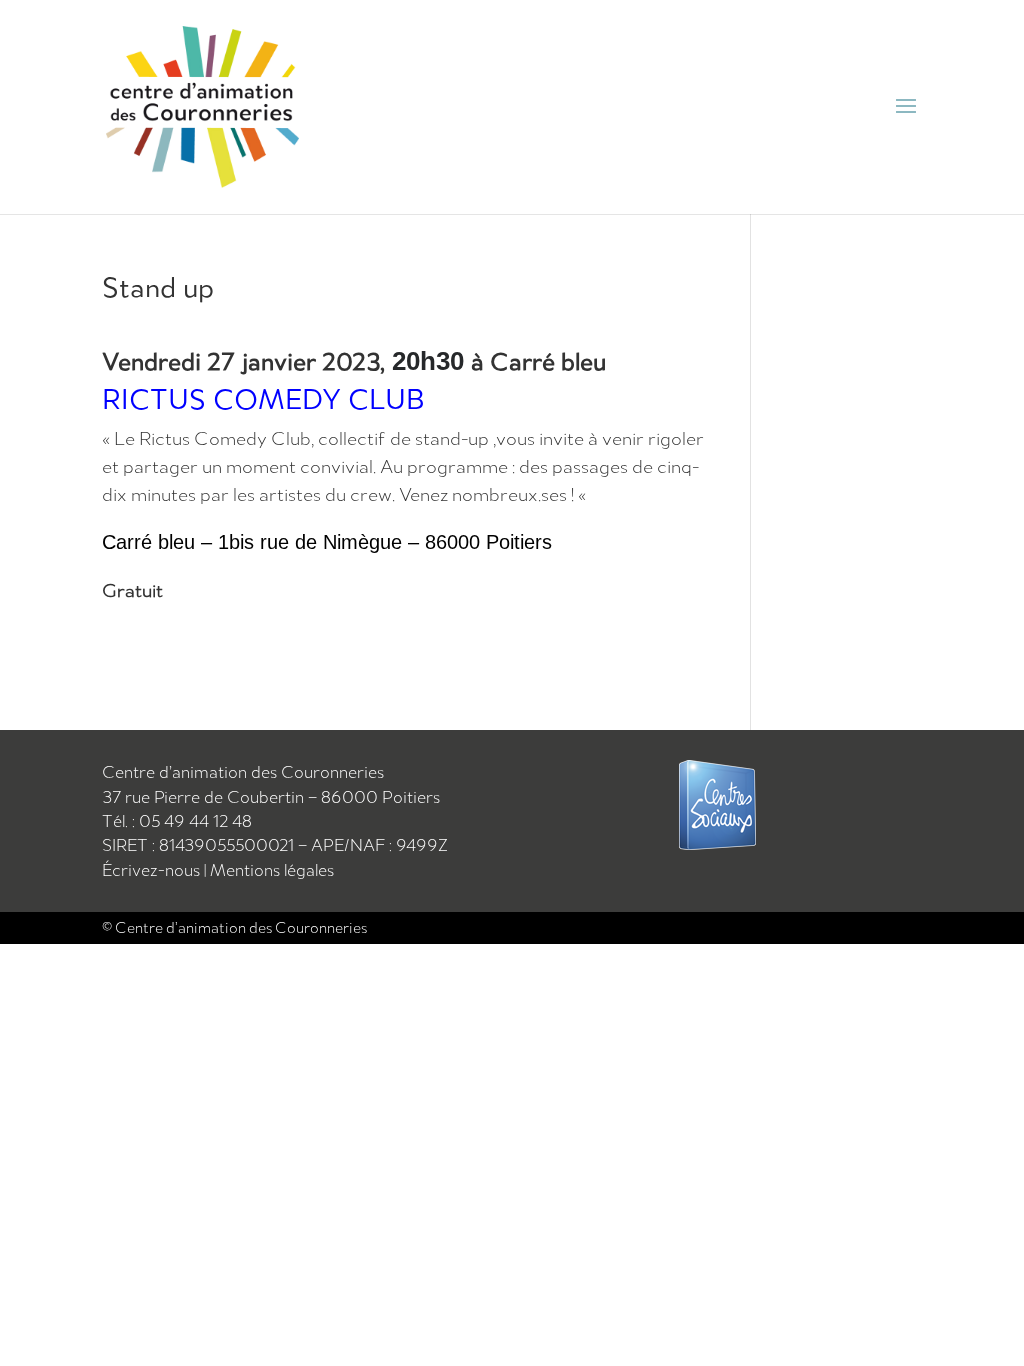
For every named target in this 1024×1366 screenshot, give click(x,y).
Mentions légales (272, 870)
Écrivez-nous (153, 870)
